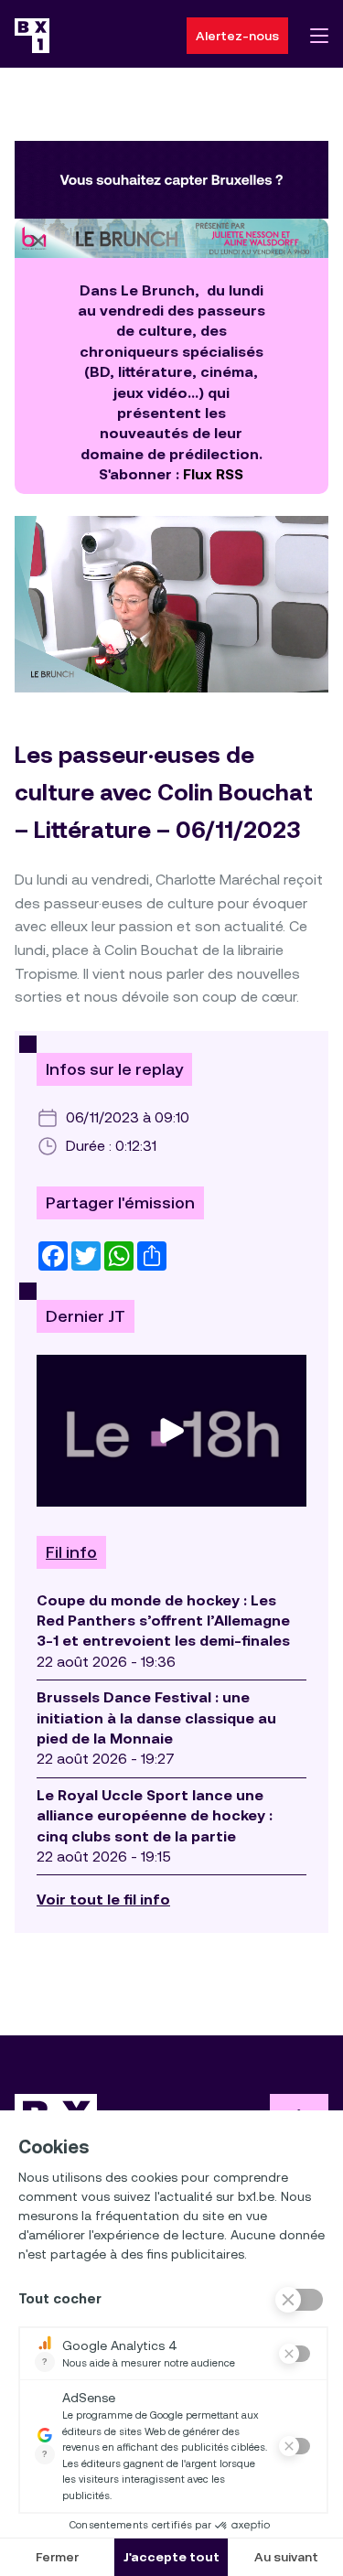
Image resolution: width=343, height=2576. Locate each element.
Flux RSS (213, 474)
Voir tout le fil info (103, 1900)
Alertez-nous (237, 36)
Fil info (71, 1552)
